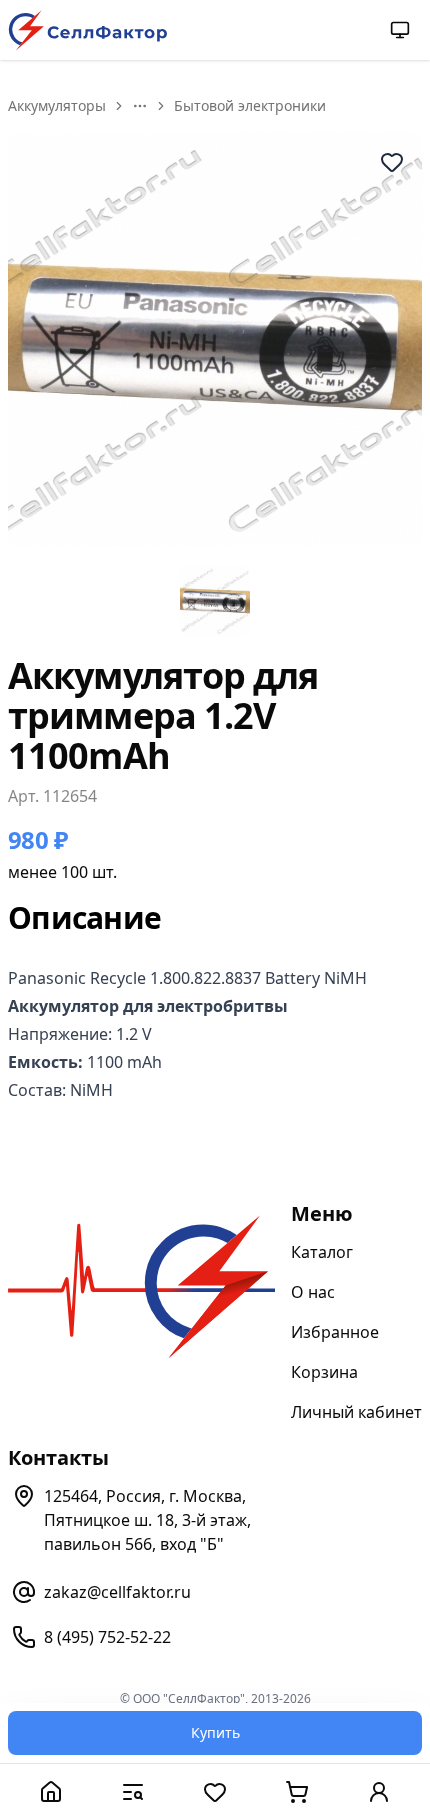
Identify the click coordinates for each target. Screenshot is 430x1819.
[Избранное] (215, 1791)
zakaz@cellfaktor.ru (117, 1592)
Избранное (335, 1332)
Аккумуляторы (57, 105)
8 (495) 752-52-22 (107, 1637)
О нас (313, 1292)
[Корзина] (297, 1791)
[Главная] (51, 1791)
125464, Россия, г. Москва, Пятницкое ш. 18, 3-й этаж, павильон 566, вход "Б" (147, 1520)
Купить (215, 1732)
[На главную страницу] (88, 30)
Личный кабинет (356, 1412)
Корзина (324, 1372)
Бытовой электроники (250, 105)
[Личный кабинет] (379, 1791)
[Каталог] (133, 1791)
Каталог (322, 1252)
